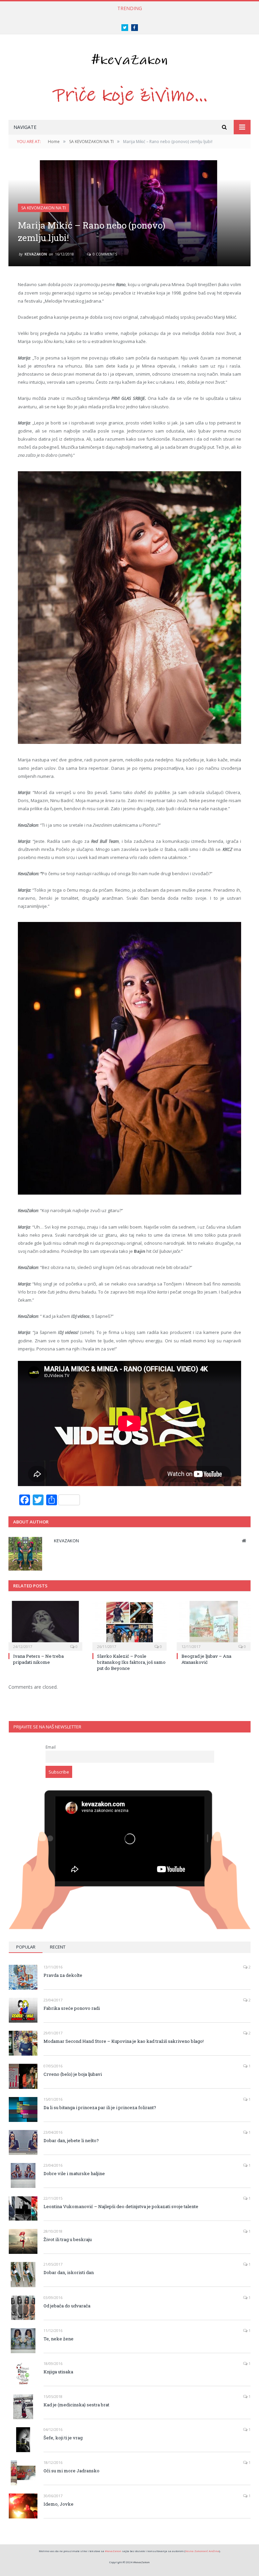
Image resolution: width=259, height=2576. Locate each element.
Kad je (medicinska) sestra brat (76, 2405)
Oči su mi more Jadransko (71, 2471)
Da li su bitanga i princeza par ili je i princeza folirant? (100, 2107)
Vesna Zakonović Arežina (202, 2551)
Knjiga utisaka (58, 2372)
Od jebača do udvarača (67, 2306)
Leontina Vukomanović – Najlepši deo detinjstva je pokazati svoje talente (121, 2206)
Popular (26, 1947)
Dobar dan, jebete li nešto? (71, 2140)
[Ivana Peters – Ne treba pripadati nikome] (45, 1625)
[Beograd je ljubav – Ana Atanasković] (214, 1625)
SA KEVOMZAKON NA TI (44, 208)
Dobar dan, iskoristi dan (69, 2272)
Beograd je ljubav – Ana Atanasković (206, 1659)
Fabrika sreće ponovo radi (72, 2008)
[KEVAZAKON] (130, 58)
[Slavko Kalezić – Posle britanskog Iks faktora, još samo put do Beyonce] (129, 1625)
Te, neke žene (59, 2339)
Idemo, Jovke (59, 2504)
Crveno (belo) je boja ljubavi (73, 2074)
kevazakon (36, 254)
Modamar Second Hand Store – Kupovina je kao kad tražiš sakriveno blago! (124, 2041)
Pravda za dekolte (63, 1975)
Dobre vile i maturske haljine (74, 2173)
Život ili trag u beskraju (68, 2239)
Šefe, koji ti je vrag (63, 2438)
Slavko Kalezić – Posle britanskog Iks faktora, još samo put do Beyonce (131, 1662)
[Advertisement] (130, 1756)
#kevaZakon (113, 2551)
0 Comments (104, 254)
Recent (58, 1947)
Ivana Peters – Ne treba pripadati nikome (38, 1659)
